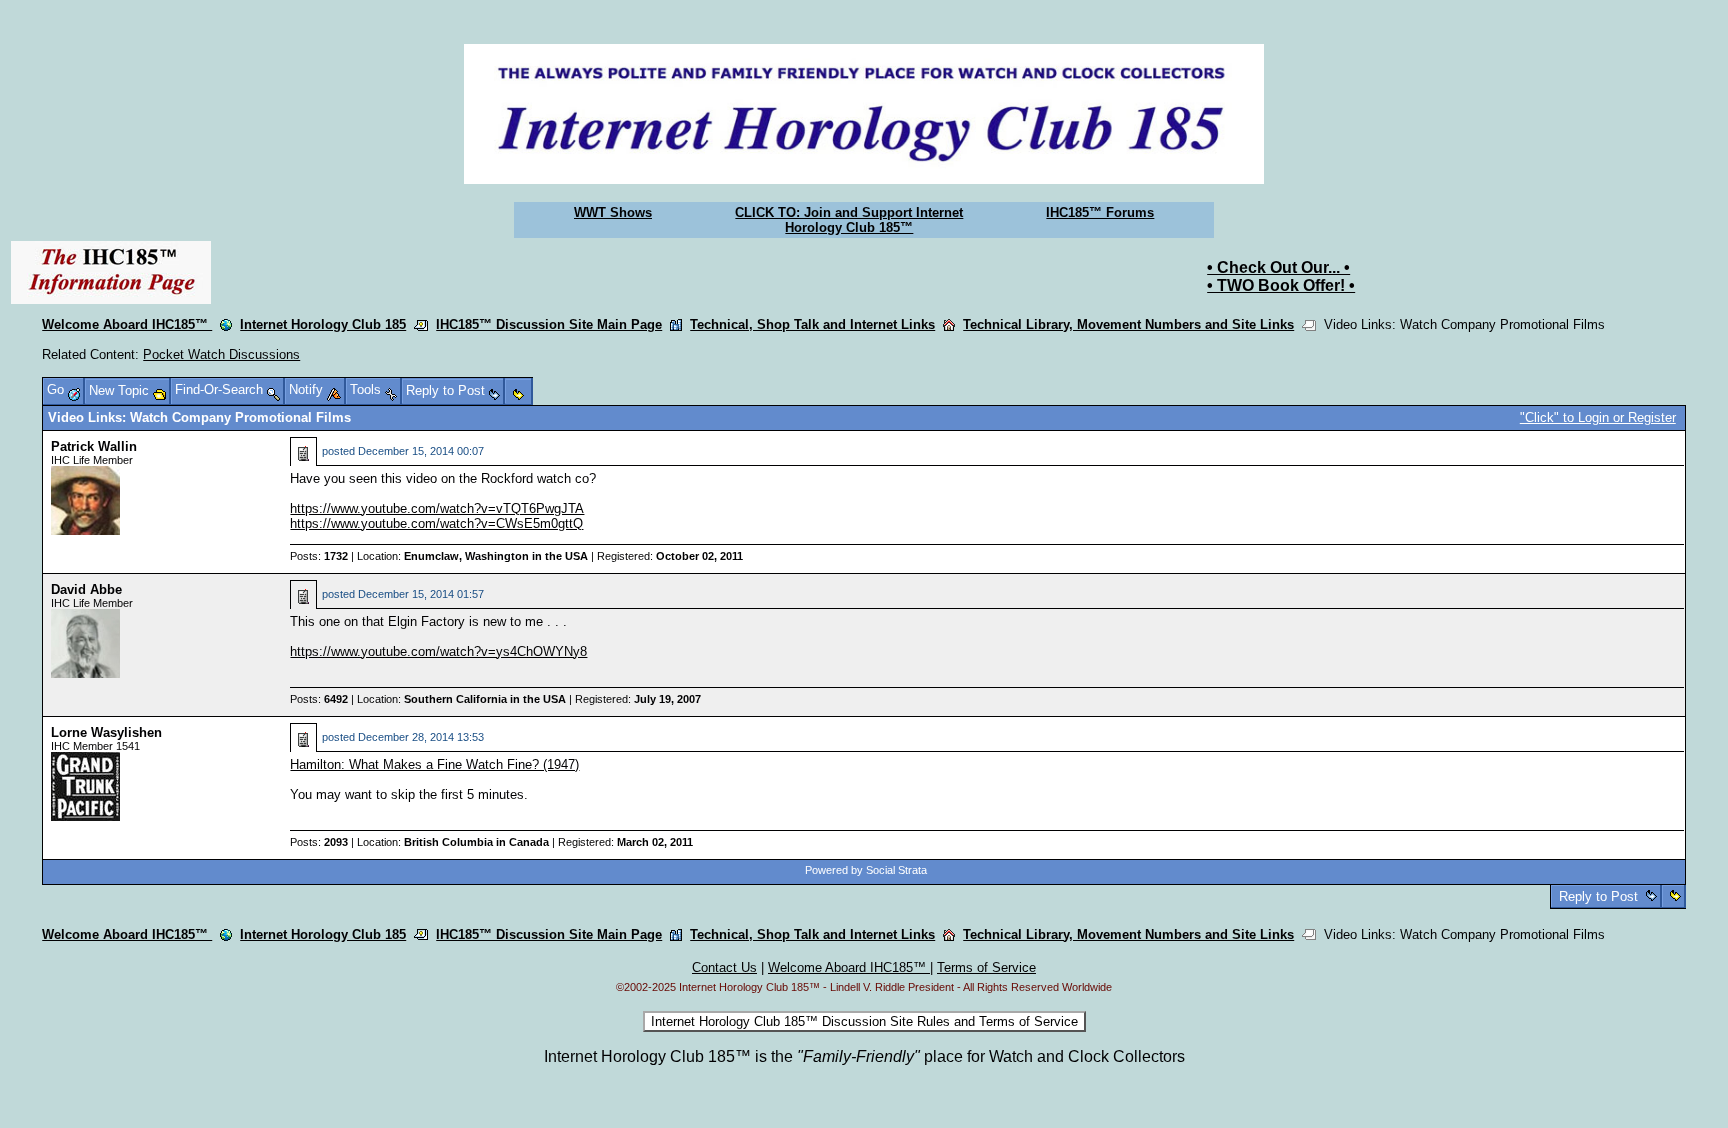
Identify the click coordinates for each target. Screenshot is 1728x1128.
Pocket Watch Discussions (221, 354)
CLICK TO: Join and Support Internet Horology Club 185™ (849, 220)
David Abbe (86, 589)
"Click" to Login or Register (1598, 417)
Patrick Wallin (94, 446)
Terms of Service (986, 967)
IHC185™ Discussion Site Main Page (549, 324)
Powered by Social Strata (866, 870)
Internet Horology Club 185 (323, 324)
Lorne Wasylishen (106, 732)
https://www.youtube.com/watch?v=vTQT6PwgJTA (437, 508)
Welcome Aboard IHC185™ (127, 324)
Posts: (319, 556)
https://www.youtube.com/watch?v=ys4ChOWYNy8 (438, 651)
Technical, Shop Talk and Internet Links (812, 324)
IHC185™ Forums (1100, 212)
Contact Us (724, 967)
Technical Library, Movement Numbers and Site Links (1128, 324)
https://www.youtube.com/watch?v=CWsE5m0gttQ (436, 523)
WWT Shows (613, 212)
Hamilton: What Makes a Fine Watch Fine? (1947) (434, 764)
